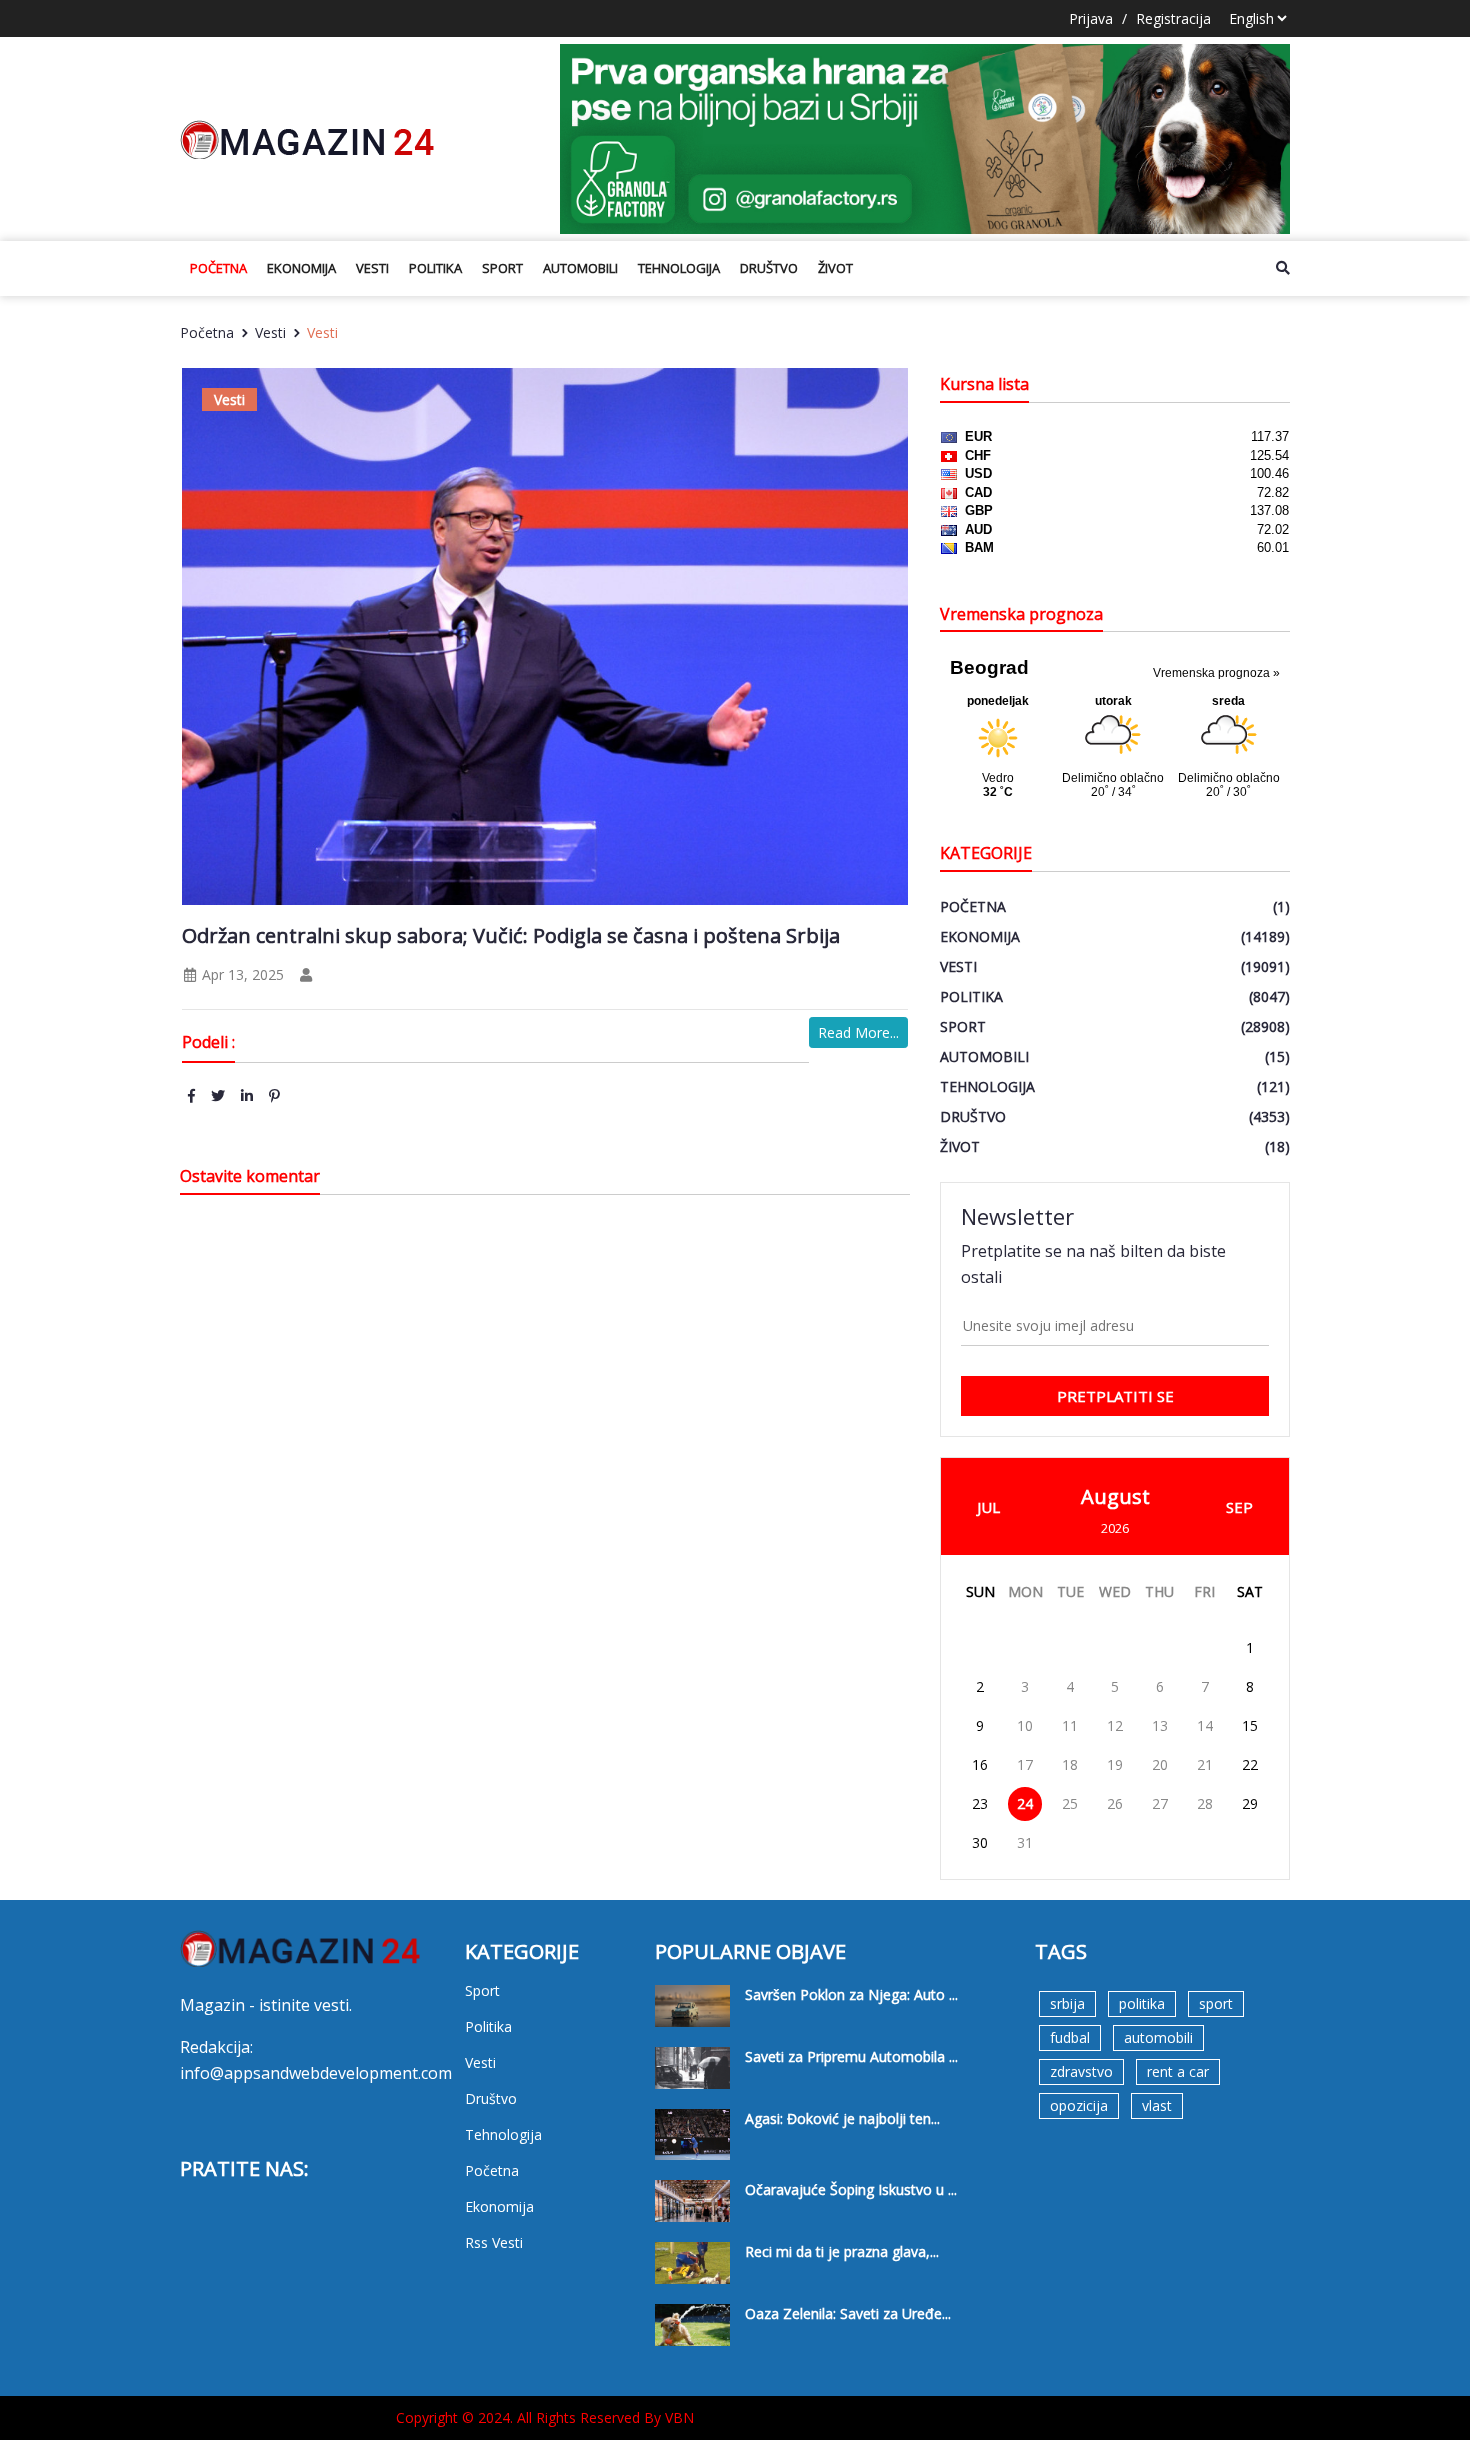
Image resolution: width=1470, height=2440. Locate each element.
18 (1070, 1764)
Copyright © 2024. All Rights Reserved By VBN (545, 2417)
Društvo (769, 268)
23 (980, 1803)
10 (1025, 1725)
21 (1205, 1764)
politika (1142, 2003)
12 (1115, 1725)
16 (980, 1764)
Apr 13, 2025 (241, 974)
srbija (1067, 2003)
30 (980, 1842)
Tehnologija (679, 268)
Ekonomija (301, 268)
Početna (218, 268)
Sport (502, 268)
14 (1205, 1725)
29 (1250, 1803)
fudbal (1070, 2037)
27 (1160, 1803)
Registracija (1173, 18)
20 (1160, 1764)
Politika (435, 268)
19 (1115, 1764)
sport (1216, 2003)
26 (1115, 1803)
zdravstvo (1081, 2071)
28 (1205, 1803)
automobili (1158, 2037)
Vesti (372, 268)
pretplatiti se (1115, 1396)
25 (1070, 1803)
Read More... (858, 1032)
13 (1160, 1725)
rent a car (1178, 2071)
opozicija (1079, 2105)
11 (1070, 1725)
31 (1025, 1842)
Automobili (580, 268)
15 (1250, 1725)
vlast (1157, 2105)
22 (1250, 1764)
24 (1025, 1803)
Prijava (1091, 18)
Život (835, 268)
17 (1025, 1764)
